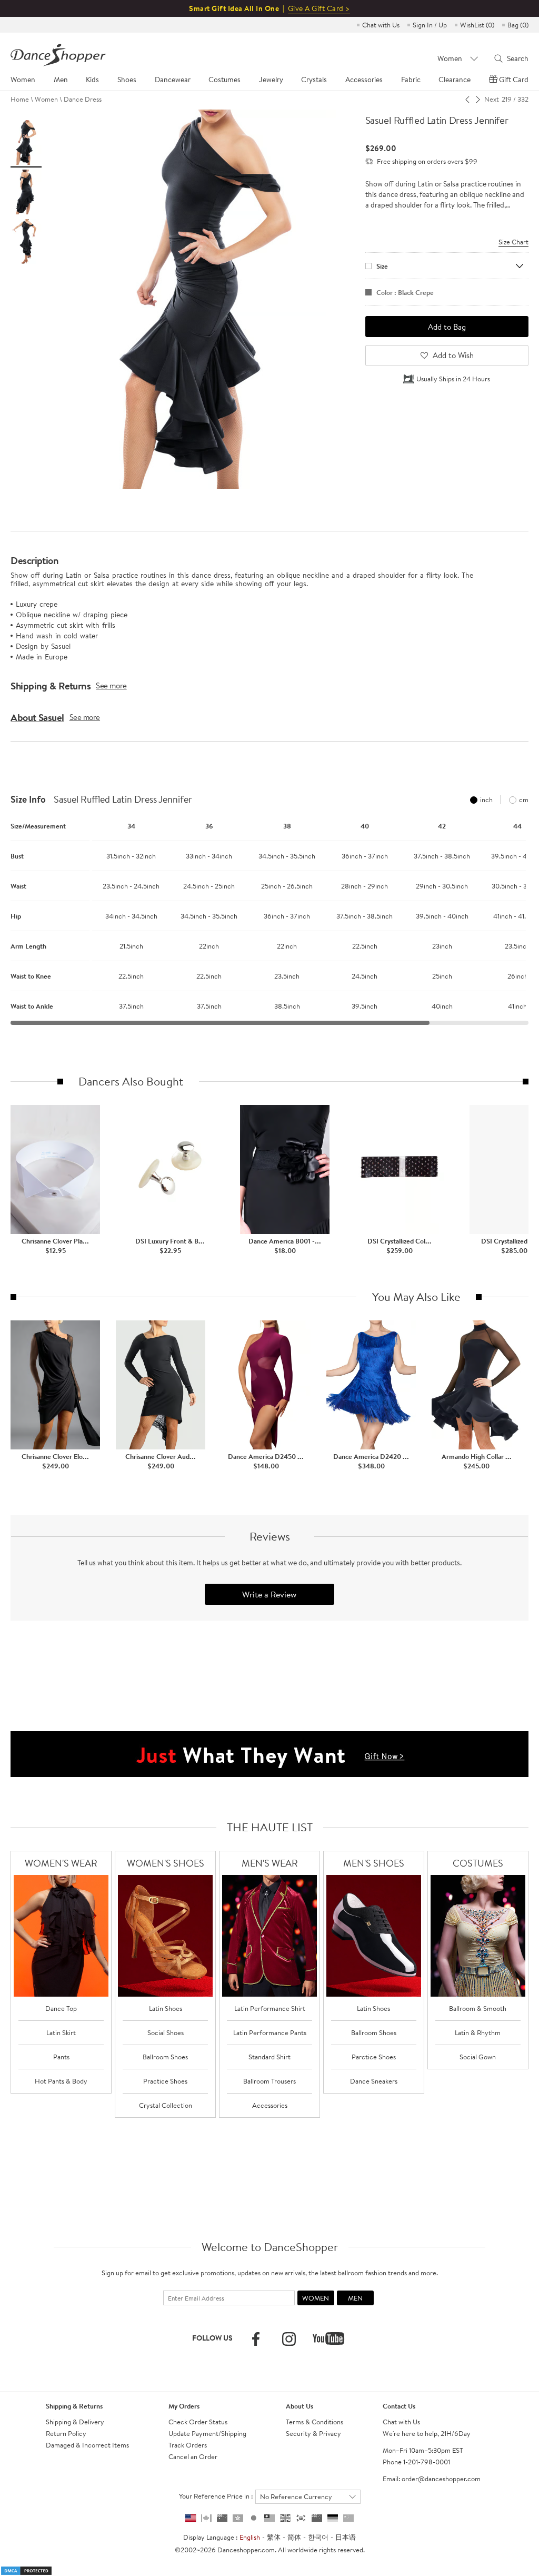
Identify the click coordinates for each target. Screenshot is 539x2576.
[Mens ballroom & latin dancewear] (269, 1936)
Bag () (518, 25)
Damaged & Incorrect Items (87, 2445)
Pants (61, 2057)
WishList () (477, 25)
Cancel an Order (193, 2456)
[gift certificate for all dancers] (269, 1753)
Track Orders (188, 2445)
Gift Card (514, 80)
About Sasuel (37, 717)
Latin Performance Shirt (270, 2008)
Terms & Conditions (315, 2422)
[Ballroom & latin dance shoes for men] (374, 1936)
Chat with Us (381, 25)
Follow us (212, 2338)
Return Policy (66, 2433)
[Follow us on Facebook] (256, 2339)
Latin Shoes (166, 2008)
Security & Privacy (313, 2433)
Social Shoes (166, 2032)
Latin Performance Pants (270, 2032)
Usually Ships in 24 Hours (453, 379)
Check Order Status (198, 2422)
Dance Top (61, 2008)
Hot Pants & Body (61, 2081)
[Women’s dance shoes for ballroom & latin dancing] (165, 1936)
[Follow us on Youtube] (328, 2338)
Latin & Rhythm (478, 2032)
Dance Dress (83, 99)
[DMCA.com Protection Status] (26, 2570)
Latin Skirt (61, 2032)
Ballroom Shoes (165, 2057)
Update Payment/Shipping (207, 2433)
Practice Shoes (165, 2081)
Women (46, 99)
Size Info (28, 800)
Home (20, 99)
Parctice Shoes (374, 2057)
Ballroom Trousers (269, 2081)
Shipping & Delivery (75, 2422)
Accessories (270, 2105)
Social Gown (478, 2057)
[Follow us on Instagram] (289, 2339)
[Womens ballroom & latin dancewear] (61, 1936)
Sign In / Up (430, 25)
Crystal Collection (166, 2105)
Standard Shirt (269, 2057)
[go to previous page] (468, 99)
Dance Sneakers (374, 2081)
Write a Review (269, 1594)
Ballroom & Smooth (478, 2008)
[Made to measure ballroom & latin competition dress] (478, 1936)
